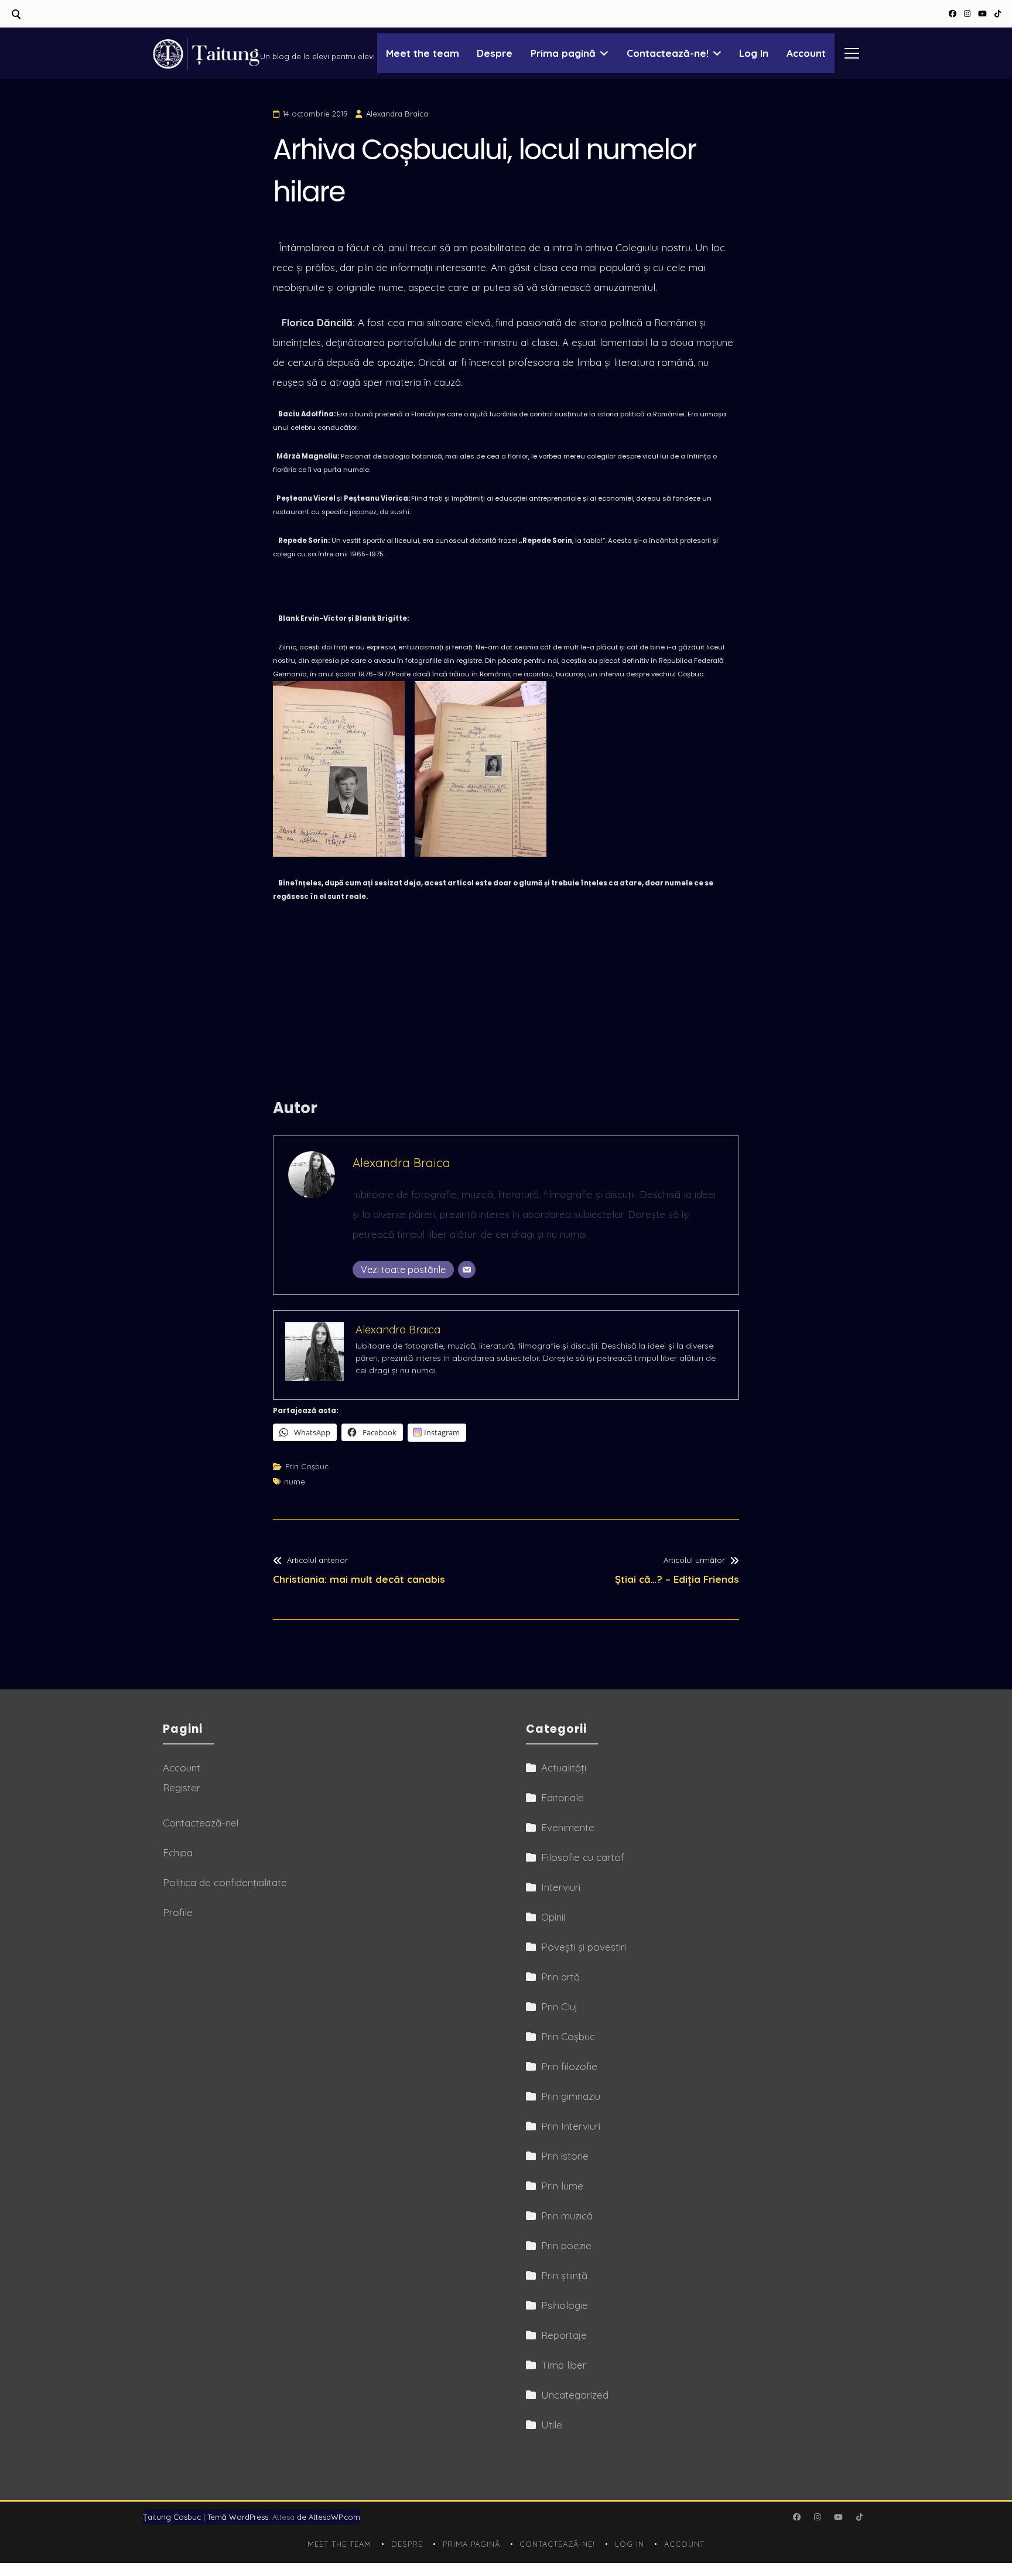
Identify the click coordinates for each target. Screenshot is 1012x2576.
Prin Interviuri (571, 2126)
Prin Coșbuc (307, 1466)
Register (182, 1788)
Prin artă (560, 1977)
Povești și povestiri (584, 1947)
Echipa (178, 1853)
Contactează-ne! (668, 53)
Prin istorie (565, 2156)
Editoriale (563, 1797)
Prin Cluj (559, 2007)
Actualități (564, 1768)
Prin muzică (567, 2216)
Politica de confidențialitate (225, 1882)
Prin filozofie (569, 2066)
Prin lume (562, 2186)
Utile (552, 2425)
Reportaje (564, 2335)
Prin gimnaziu (571, 2096)
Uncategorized (575, 2395)
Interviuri (561, 1887)
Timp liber (564, 2365)
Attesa (283, 2517)
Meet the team (423, 53)
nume (295, 1482)
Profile (178, 1912)
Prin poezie (566, 2245)
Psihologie (565, 2305)
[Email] (467, 1270)
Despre (495, 53)
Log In (754, 53)
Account (806, 53)
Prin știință (564, 2275)
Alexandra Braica (397, 114)
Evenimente (568, 1827)
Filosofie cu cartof (583, 1857)
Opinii (553, 1917)
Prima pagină (563, 53)
